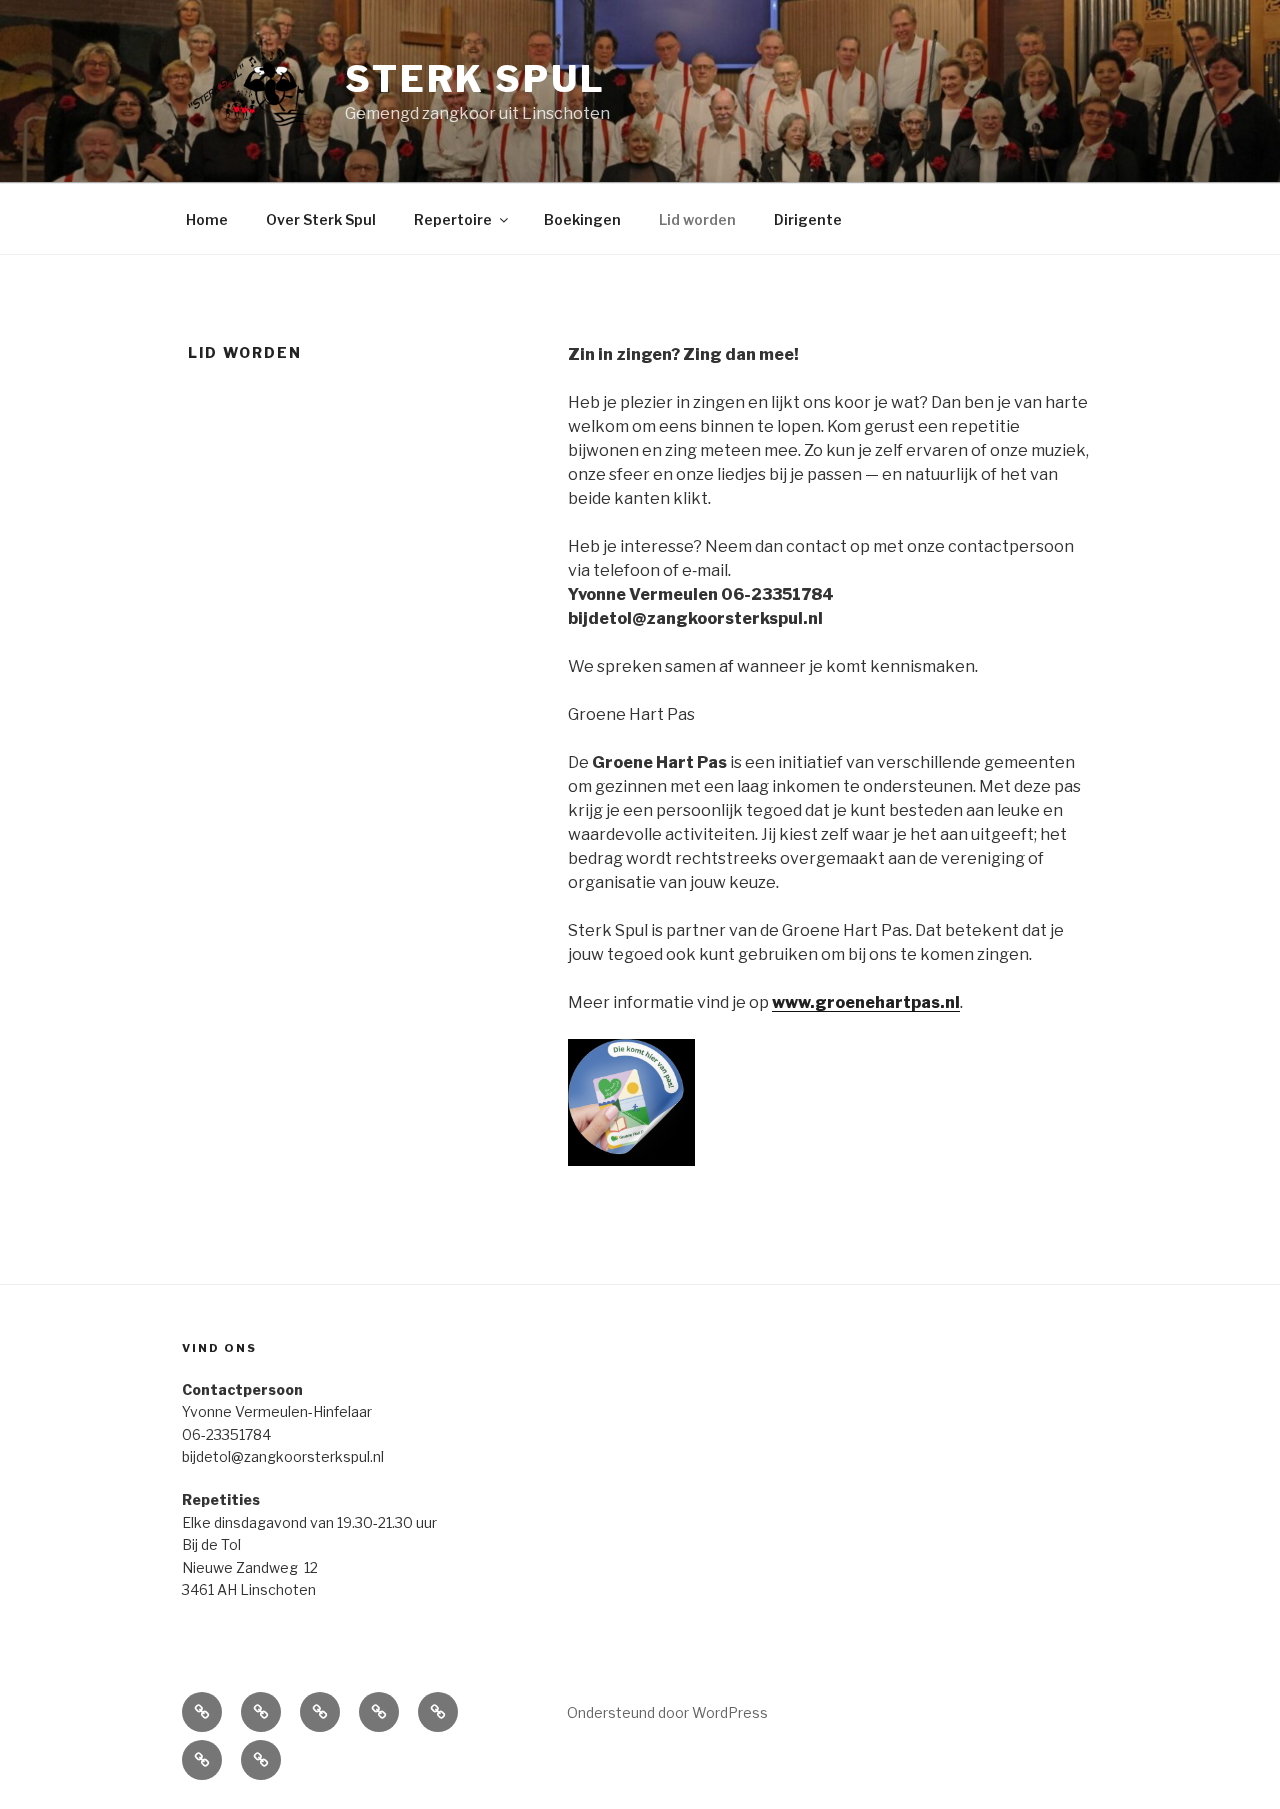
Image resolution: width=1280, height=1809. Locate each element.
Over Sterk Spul (321, 219)
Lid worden (697, 219)
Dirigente (808, 219)
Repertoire (453, 219)
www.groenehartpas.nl (866, 1002)
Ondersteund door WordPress (667, 1712)
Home (207, 219)
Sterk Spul (475, 79)
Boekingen (582, 219)
